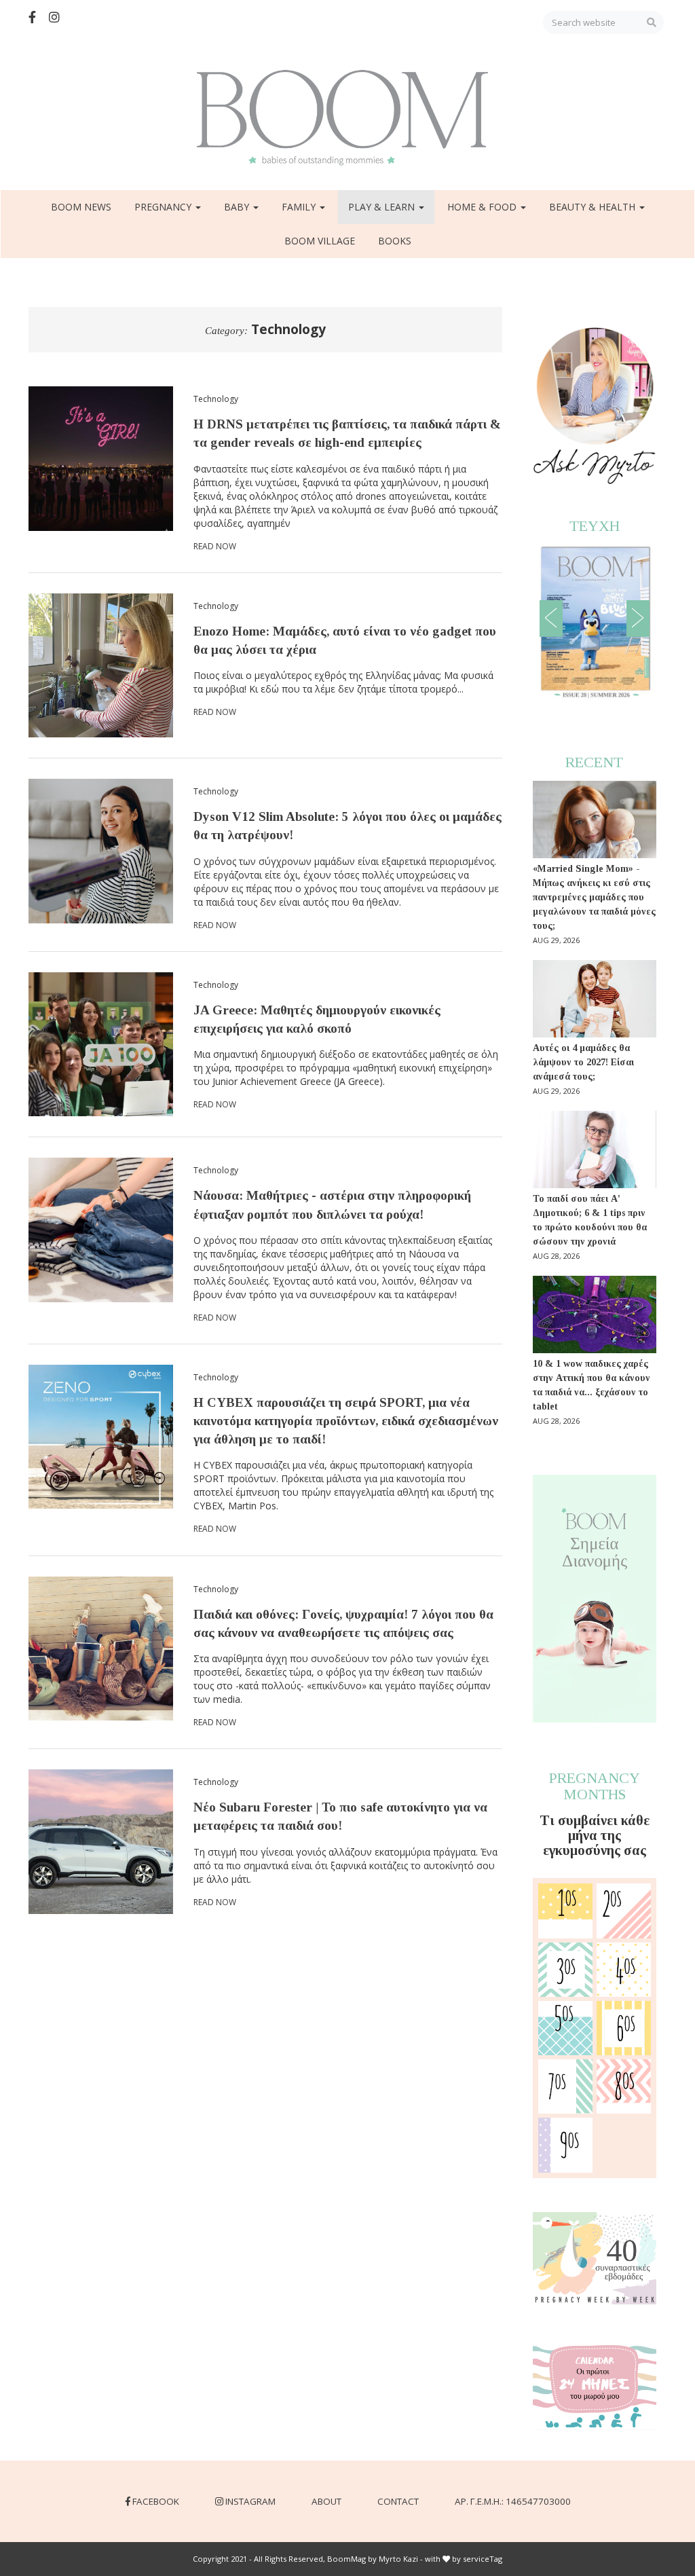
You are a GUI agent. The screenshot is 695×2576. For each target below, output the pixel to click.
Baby (238, 207)
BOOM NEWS (81, 207)
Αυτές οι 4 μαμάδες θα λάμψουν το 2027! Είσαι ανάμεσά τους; (583, 1062)
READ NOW (215, 546)
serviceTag (483, 2559)
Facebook (156, 2501)
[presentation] (551, 619)
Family (300, 207)
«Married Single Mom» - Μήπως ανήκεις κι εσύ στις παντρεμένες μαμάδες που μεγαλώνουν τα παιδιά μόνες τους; (594, 897)
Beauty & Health (594, 207)
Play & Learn (383, 207)
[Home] (347, 118)
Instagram (250, 2501)
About (326, 2501)
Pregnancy (164, 207)
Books (395, 241)
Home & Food (483, 207)
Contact (398, 2501)
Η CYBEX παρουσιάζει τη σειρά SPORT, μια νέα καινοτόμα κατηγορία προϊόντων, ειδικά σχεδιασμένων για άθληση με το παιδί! (346, 1421)
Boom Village (320, 241)
